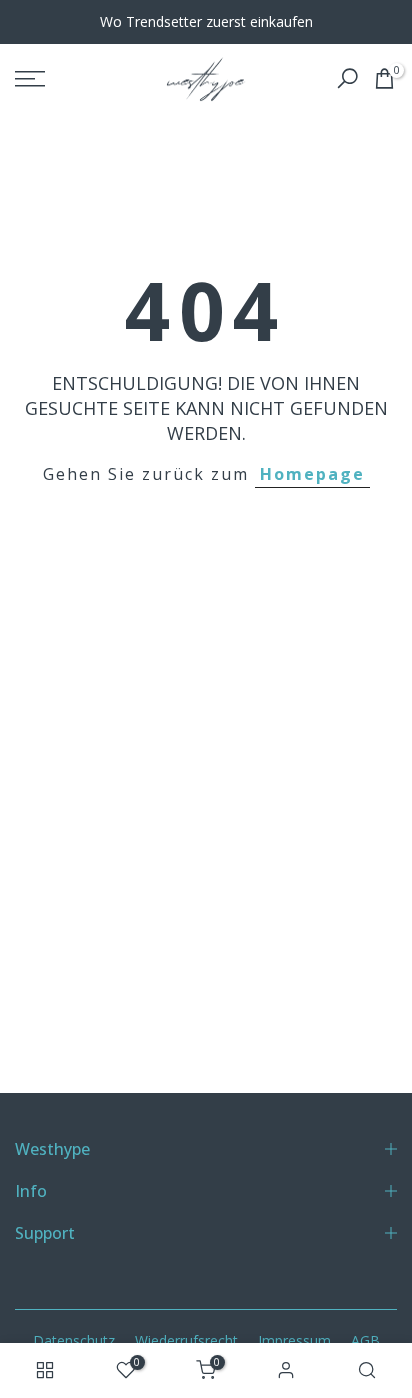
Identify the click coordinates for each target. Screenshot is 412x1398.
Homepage (312, 474)
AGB (365, 1340)
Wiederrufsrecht (186, 1340)
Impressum (294, 1340)
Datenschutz (74, 1340)
